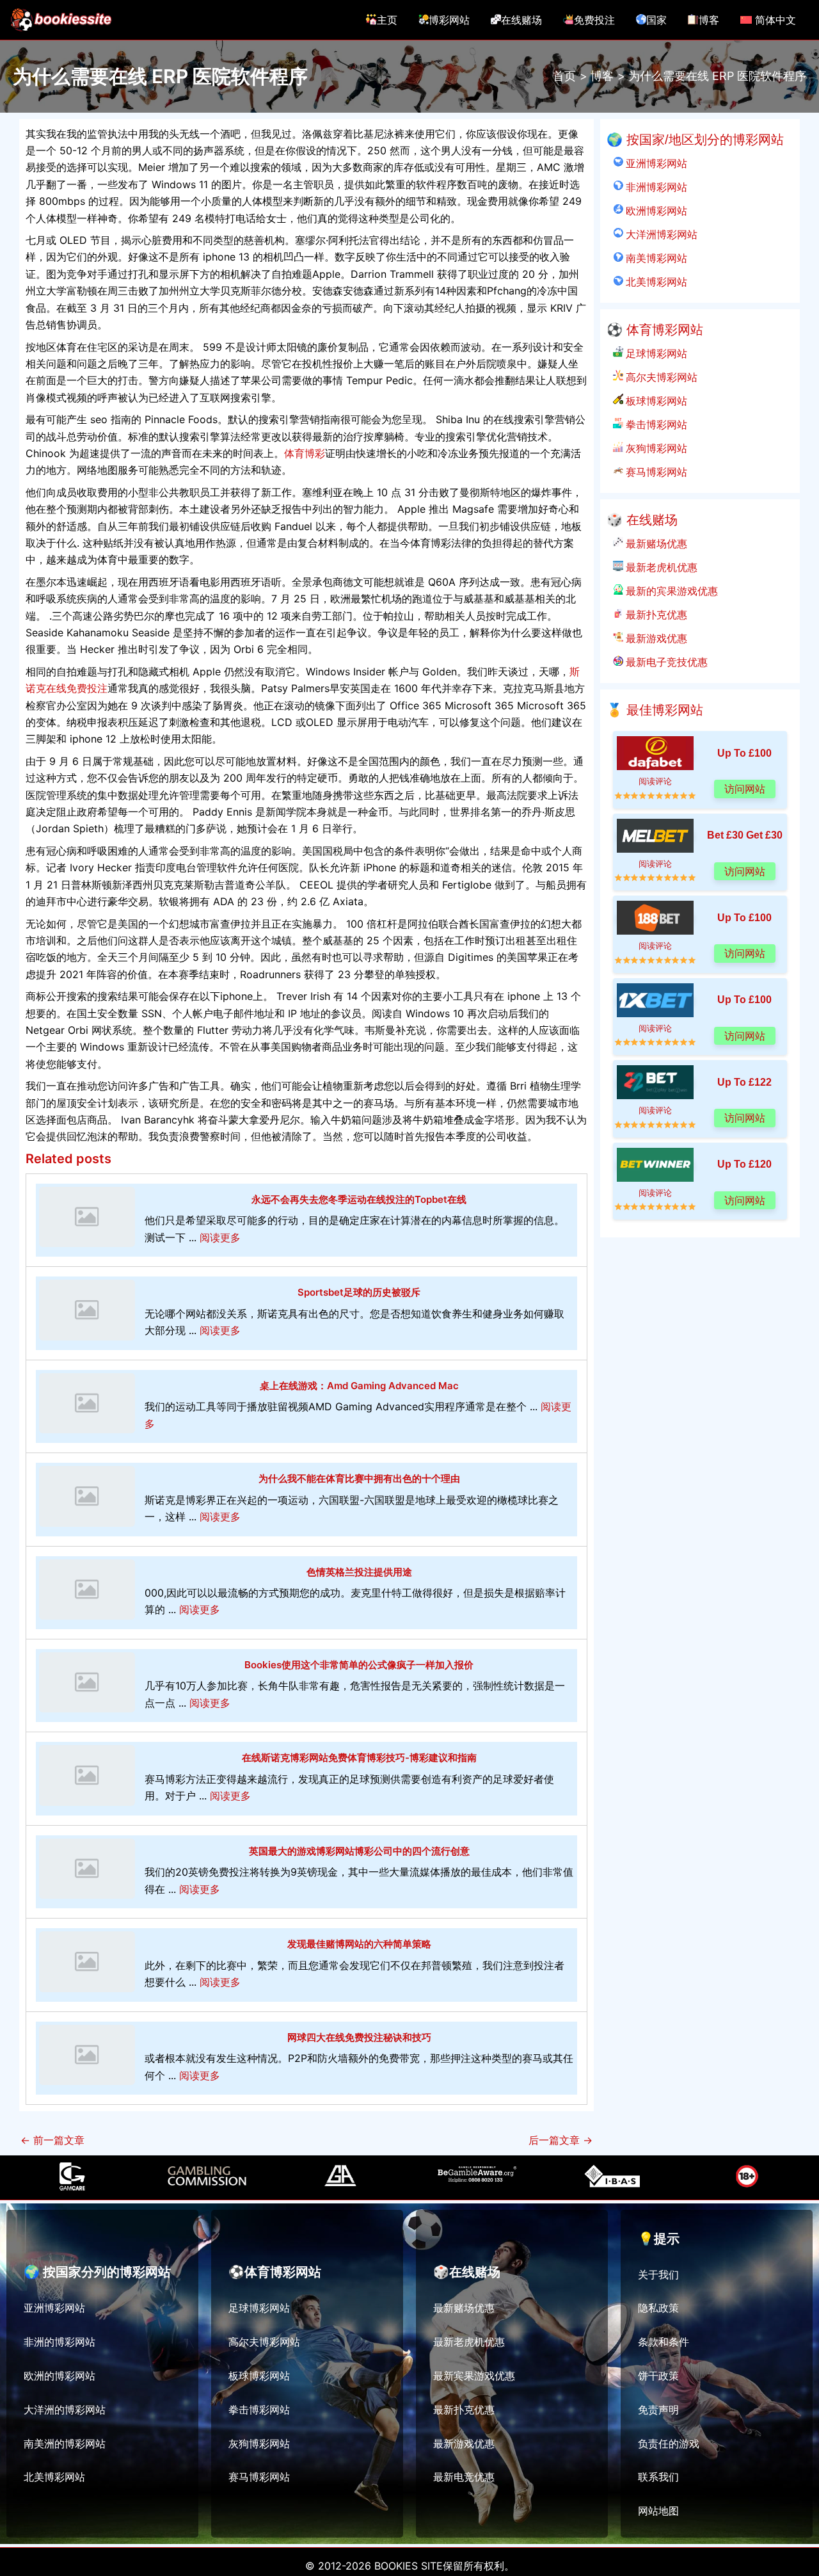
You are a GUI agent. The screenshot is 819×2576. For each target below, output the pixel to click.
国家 (656, 20)
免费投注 (594, 20)
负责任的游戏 (669, 2443)
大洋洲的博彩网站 (65, 2410)
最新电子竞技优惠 (665, 662)
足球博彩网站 (655, 353)
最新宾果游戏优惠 (474, 2376)
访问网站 (745, 789)
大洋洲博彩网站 (660, 234)
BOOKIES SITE (409, 2566)
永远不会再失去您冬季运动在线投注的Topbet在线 (359, 1199)
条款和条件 (664, 2342)
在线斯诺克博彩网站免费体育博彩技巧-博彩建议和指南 (359, 1758)
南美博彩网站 (655, 258)
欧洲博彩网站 (655, 211)
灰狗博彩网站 (655, 448)
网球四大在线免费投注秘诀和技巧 (359, 2037)
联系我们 (658, 2477)
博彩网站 (449, 20)
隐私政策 (658, 2308)
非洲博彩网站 (655, 187)
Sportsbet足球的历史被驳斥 (359, 1292)
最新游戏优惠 (655, 638)
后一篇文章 (561, 2140)
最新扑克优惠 (655, 615)
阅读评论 (655, 781)
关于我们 (658, 2274)
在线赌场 (521, 20)
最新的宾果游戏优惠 (671, 591)
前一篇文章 (52, 2140)
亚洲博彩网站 (655, 163)
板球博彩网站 (655, 401)
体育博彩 (305, 453)
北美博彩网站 (655, 282)
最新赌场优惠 (655, 543)
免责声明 (658, 2410)
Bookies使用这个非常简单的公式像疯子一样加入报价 (359, 1665)
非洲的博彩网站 (60, 2342)
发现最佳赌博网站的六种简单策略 (359, 1944)
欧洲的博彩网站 (60, 2376)
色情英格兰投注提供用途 (359, 1572)
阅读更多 (220, 1237)
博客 (709, 20)
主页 (387, 20)
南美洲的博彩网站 (65, 2443)
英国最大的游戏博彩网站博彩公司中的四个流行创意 (359, 1851)
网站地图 (658, 2511)
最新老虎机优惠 (660, 567)
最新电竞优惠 (464, 2477)
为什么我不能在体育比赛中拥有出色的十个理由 (359, 1478)
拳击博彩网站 (655, 424)
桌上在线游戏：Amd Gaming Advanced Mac (359, 1386)
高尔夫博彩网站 (660, 377)
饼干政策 (658, 2376)
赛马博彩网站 (655, 472)
